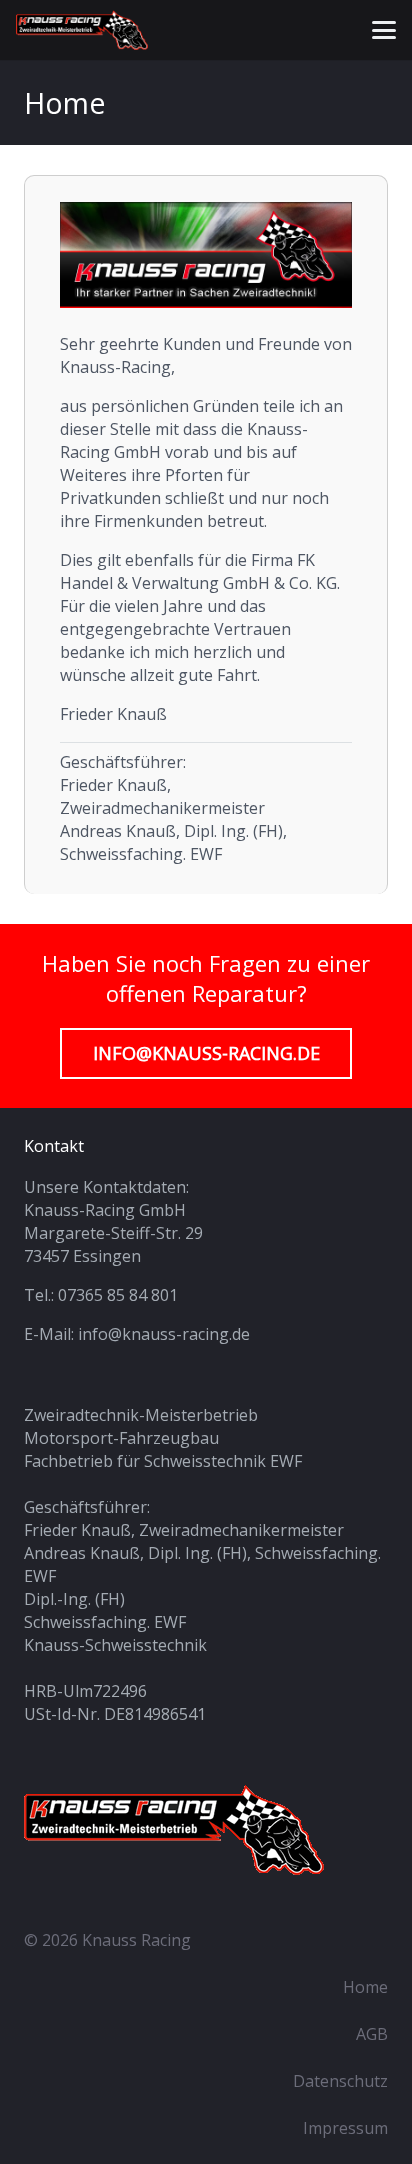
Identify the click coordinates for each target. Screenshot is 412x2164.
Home (365, 1987)
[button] (384, 30)
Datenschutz (340, 2081)
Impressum (345, 2128)
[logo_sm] (82, 30)
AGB (372, 2034)
